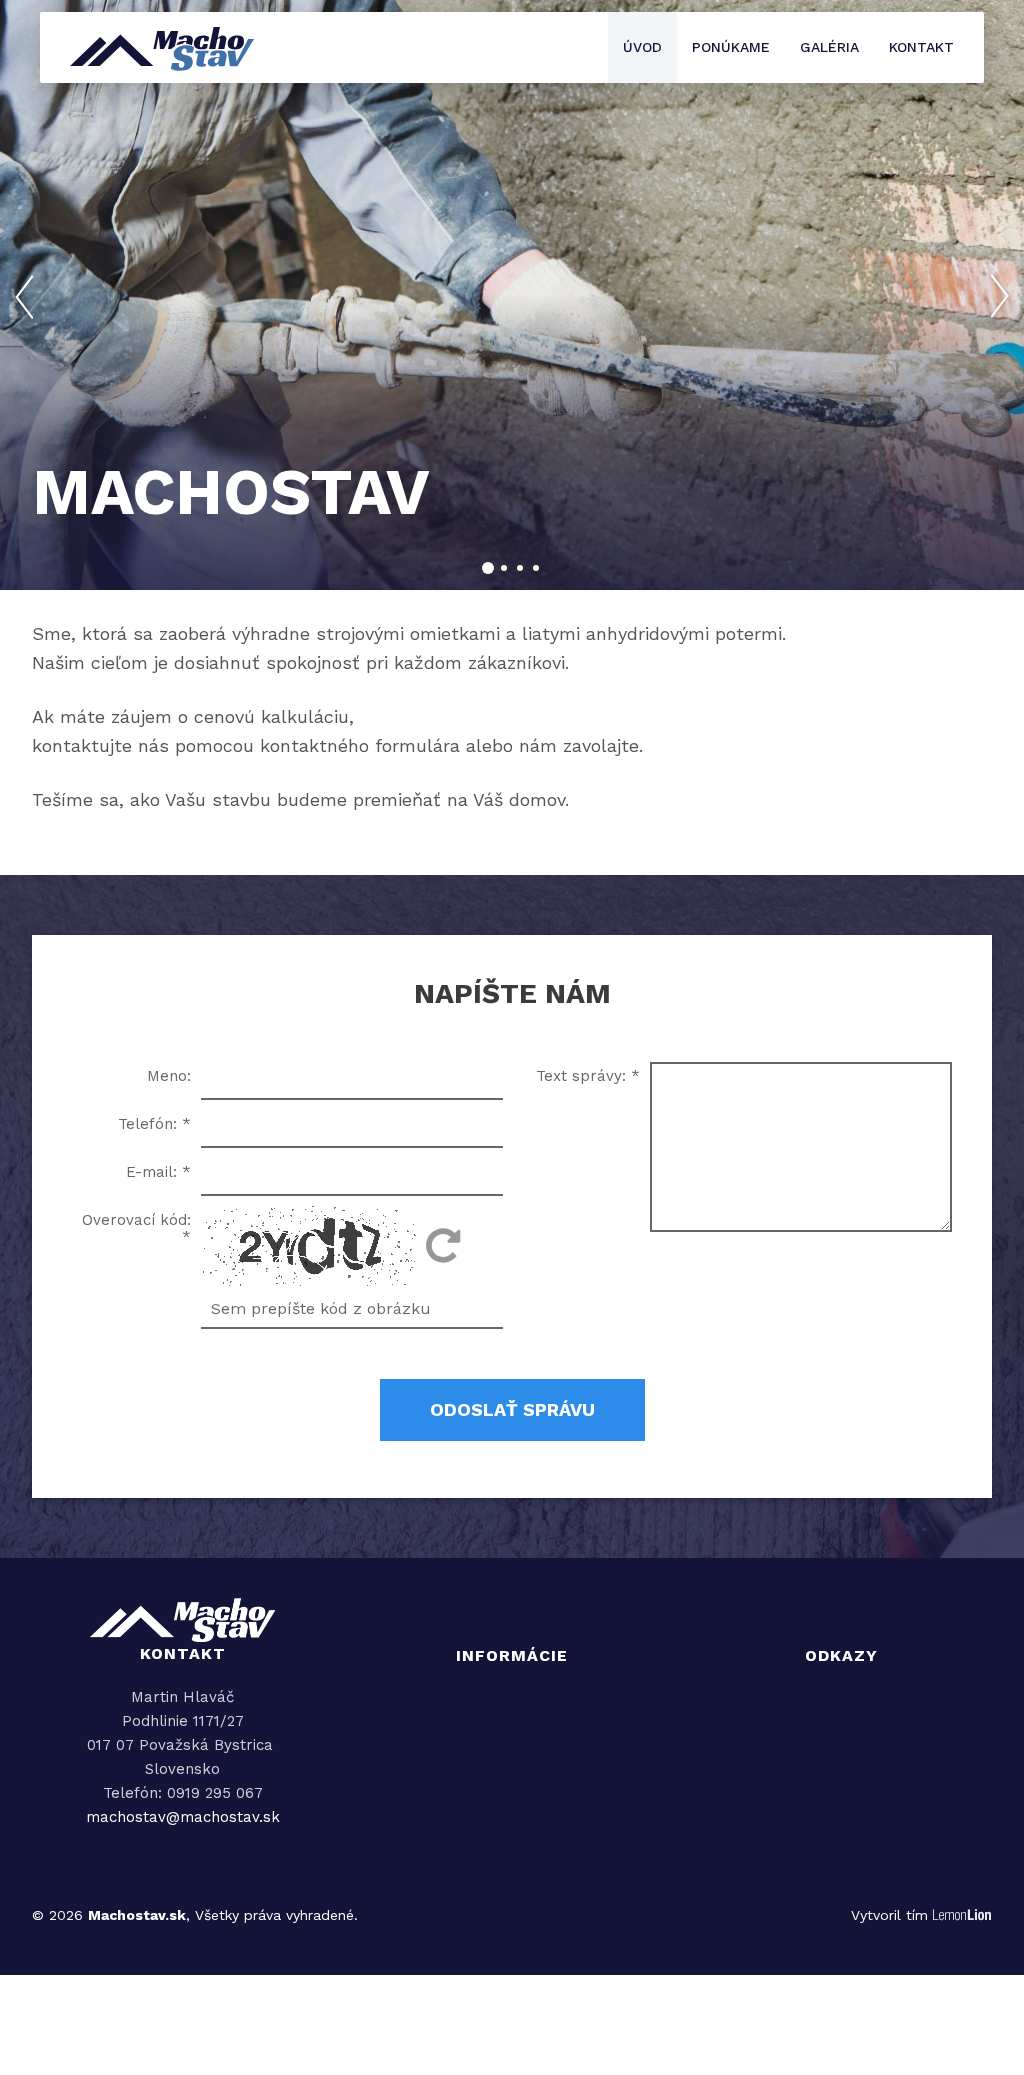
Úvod (642, 47)
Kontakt (921, 47)
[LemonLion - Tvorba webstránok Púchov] (962, 1916)
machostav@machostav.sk (183, 1817)
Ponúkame (731, 47)
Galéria (829, 47)
